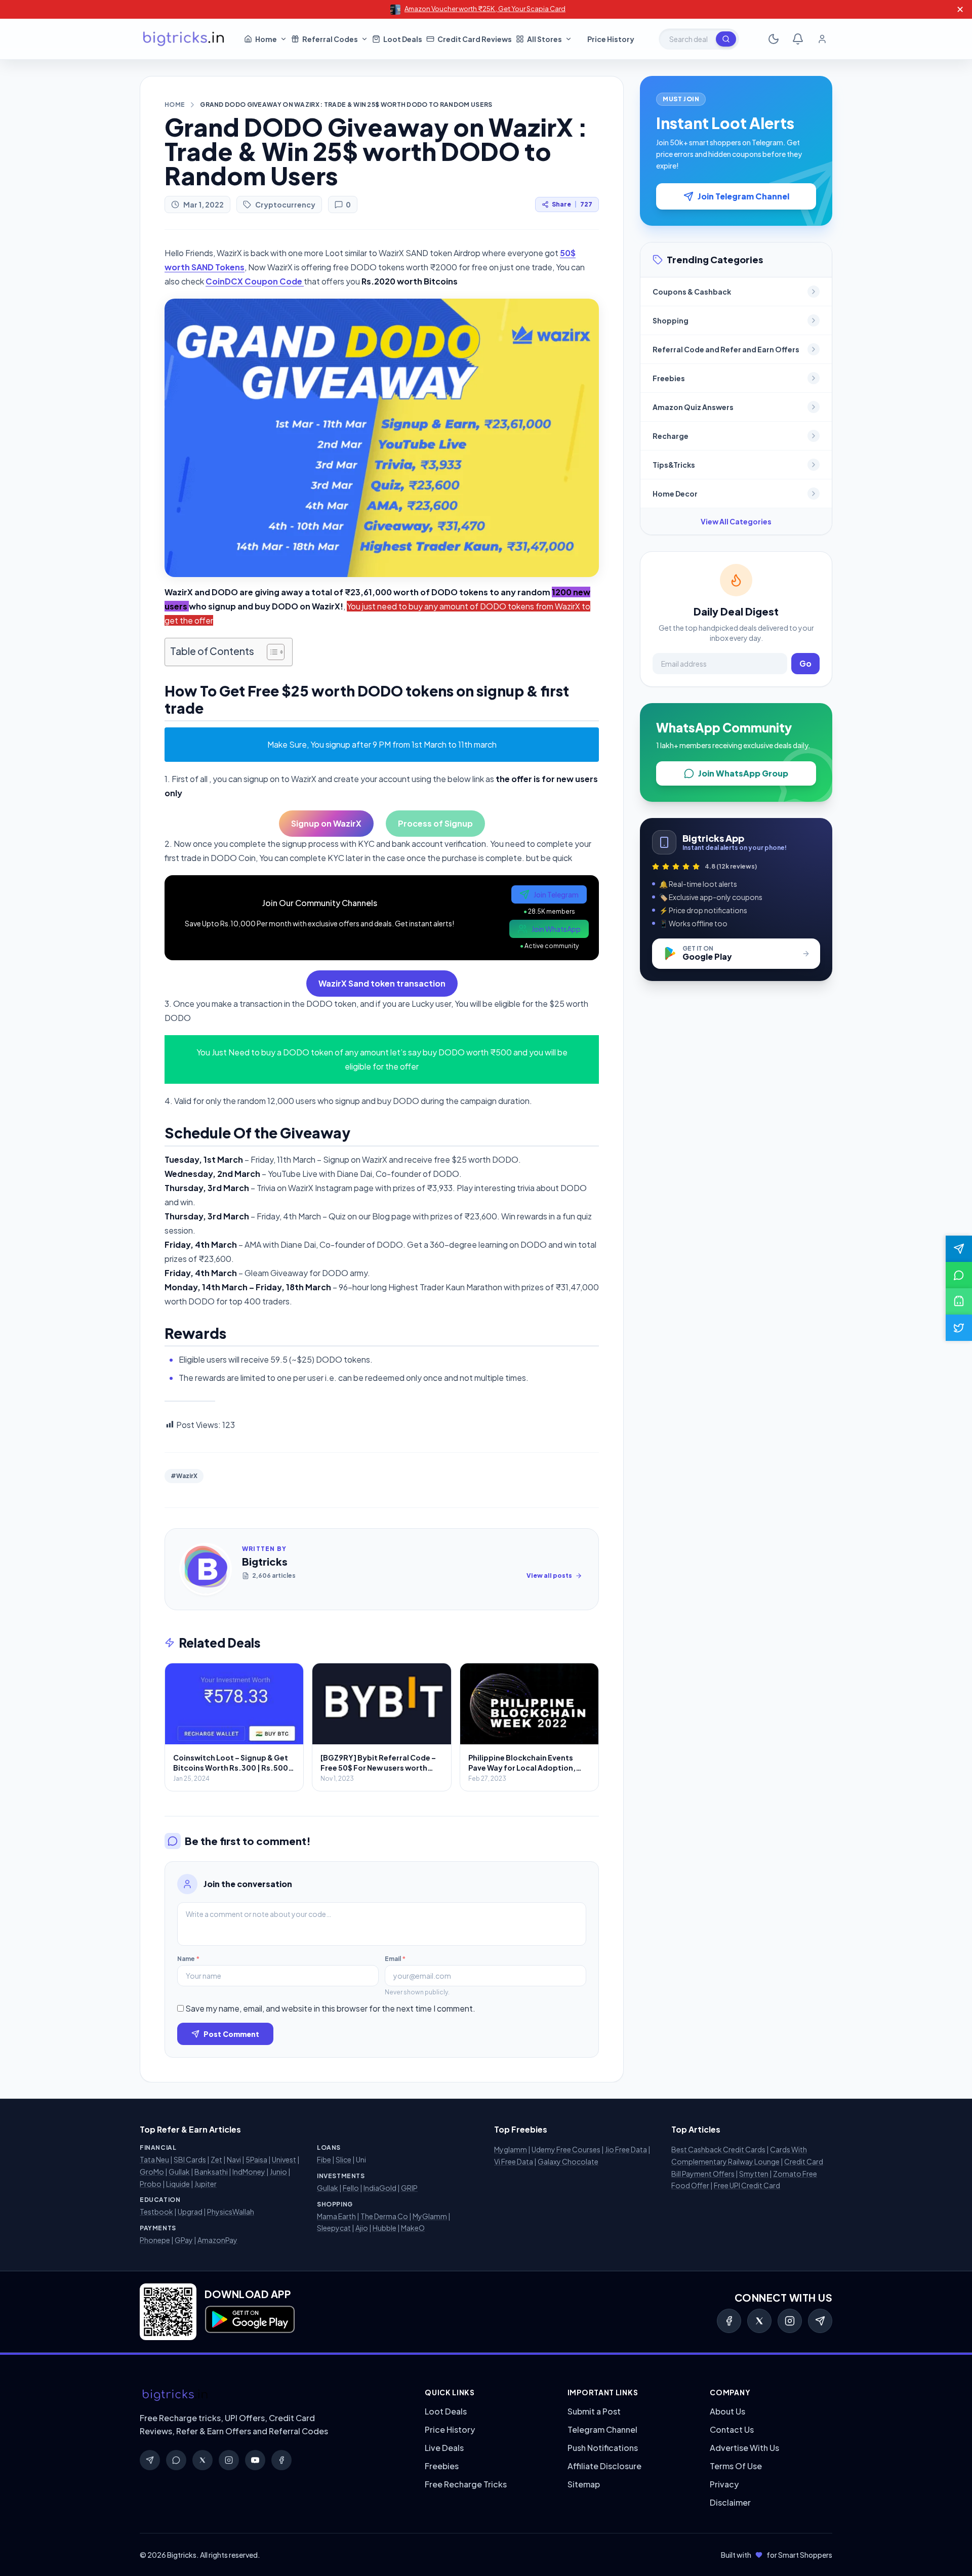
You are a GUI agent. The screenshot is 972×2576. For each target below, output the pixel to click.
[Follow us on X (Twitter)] (959, 1328)
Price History (450, 2429)
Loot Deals (446, 2411)
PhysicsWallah (231, 2212)
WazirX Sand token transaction (382, 983)
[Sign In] (822, 39)
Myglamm (511, 2149)
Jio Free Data (626, 2149)
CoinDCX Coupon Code (255, 281)
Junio (278, 2172)
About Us (727, 2411)
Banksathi (211, 2172)
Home (175, 105)
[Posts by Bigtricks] (206, 1569)
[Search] (726, 39)
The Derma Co (384, 2216)
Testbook (156, 2212)
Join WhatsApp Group (743, 773)
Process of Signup (435, 823)
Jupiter (206, 2184)
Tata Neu (154, 2159)
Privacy (724, 2484)
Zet (216, 2159)
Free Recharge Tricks (466, 2484)
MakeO (413, 2228)
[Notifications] (798, 39)
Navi (234, 2159)
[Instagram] (790, 2321)
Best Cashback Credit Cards (718, 2149)
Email (395, 1959)
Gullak (179, 2172)
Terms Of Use (736, 2466)
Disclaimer (730, 2502)
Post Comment (231, 2034)
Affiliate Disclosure (604, 2466)
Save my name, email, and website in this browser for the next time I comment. (330, 2008)
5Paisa (256, 2159)
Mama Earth (336, 2216)
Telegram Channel (602, 2429)
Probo (151, 2184)
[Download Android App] (959, 1301)
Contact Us (732, 2429)
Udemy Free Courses (566, 2149)
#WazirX (184, 1476)
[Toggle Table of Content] (271, 652)
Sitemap (584, 2484)
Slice (343, 2159)
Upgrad (190, 2212)
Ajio (362, 2228)
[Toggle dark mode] (774, 39)
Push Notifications (603, 2448)
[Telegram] (820, 2321)
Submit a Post (594, 2411)
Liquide (178, 2184)
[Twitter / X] (759, 2321)
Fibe (324, 2159)
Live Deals (444, 2448)
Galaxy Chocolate (568, 2161)
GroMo (152, 2172)
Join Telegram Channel (743, 196)
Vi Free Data (514, 2161)
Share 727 (572, 204)
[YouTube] (255, 2460)
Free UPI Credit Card (747, 2185)
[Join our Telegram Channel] (959, 1249)
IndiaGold (380, 2188)
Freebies (442, 2466)
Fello (351, 2188)
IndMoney (249, 2172)
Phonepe (155, 2240)
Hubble (384, 2228)
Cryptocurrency (285, 205)
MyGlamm (430, 2216)
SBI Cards (190, 2159)
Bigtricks (265, 1561)
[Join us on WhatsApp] (959, 1275)
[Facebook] (729, 2321)
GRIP (409, 2188)
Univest (284, 2159)
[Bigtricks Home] (184, 39)
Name (188, 1959)
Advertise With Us (744, 2448)
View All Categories (736, 521)
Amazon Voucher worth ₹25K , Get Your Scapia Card (485, 9)
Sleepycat (334, 2228)
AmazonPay (217, 2240)
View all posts (549, 1576)
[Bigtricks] (272, 2395)
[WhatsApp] (176, 2460)
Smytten (754, 2174)
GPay (184, 2240)
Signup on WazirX (326, 823)
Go (805, 663)
